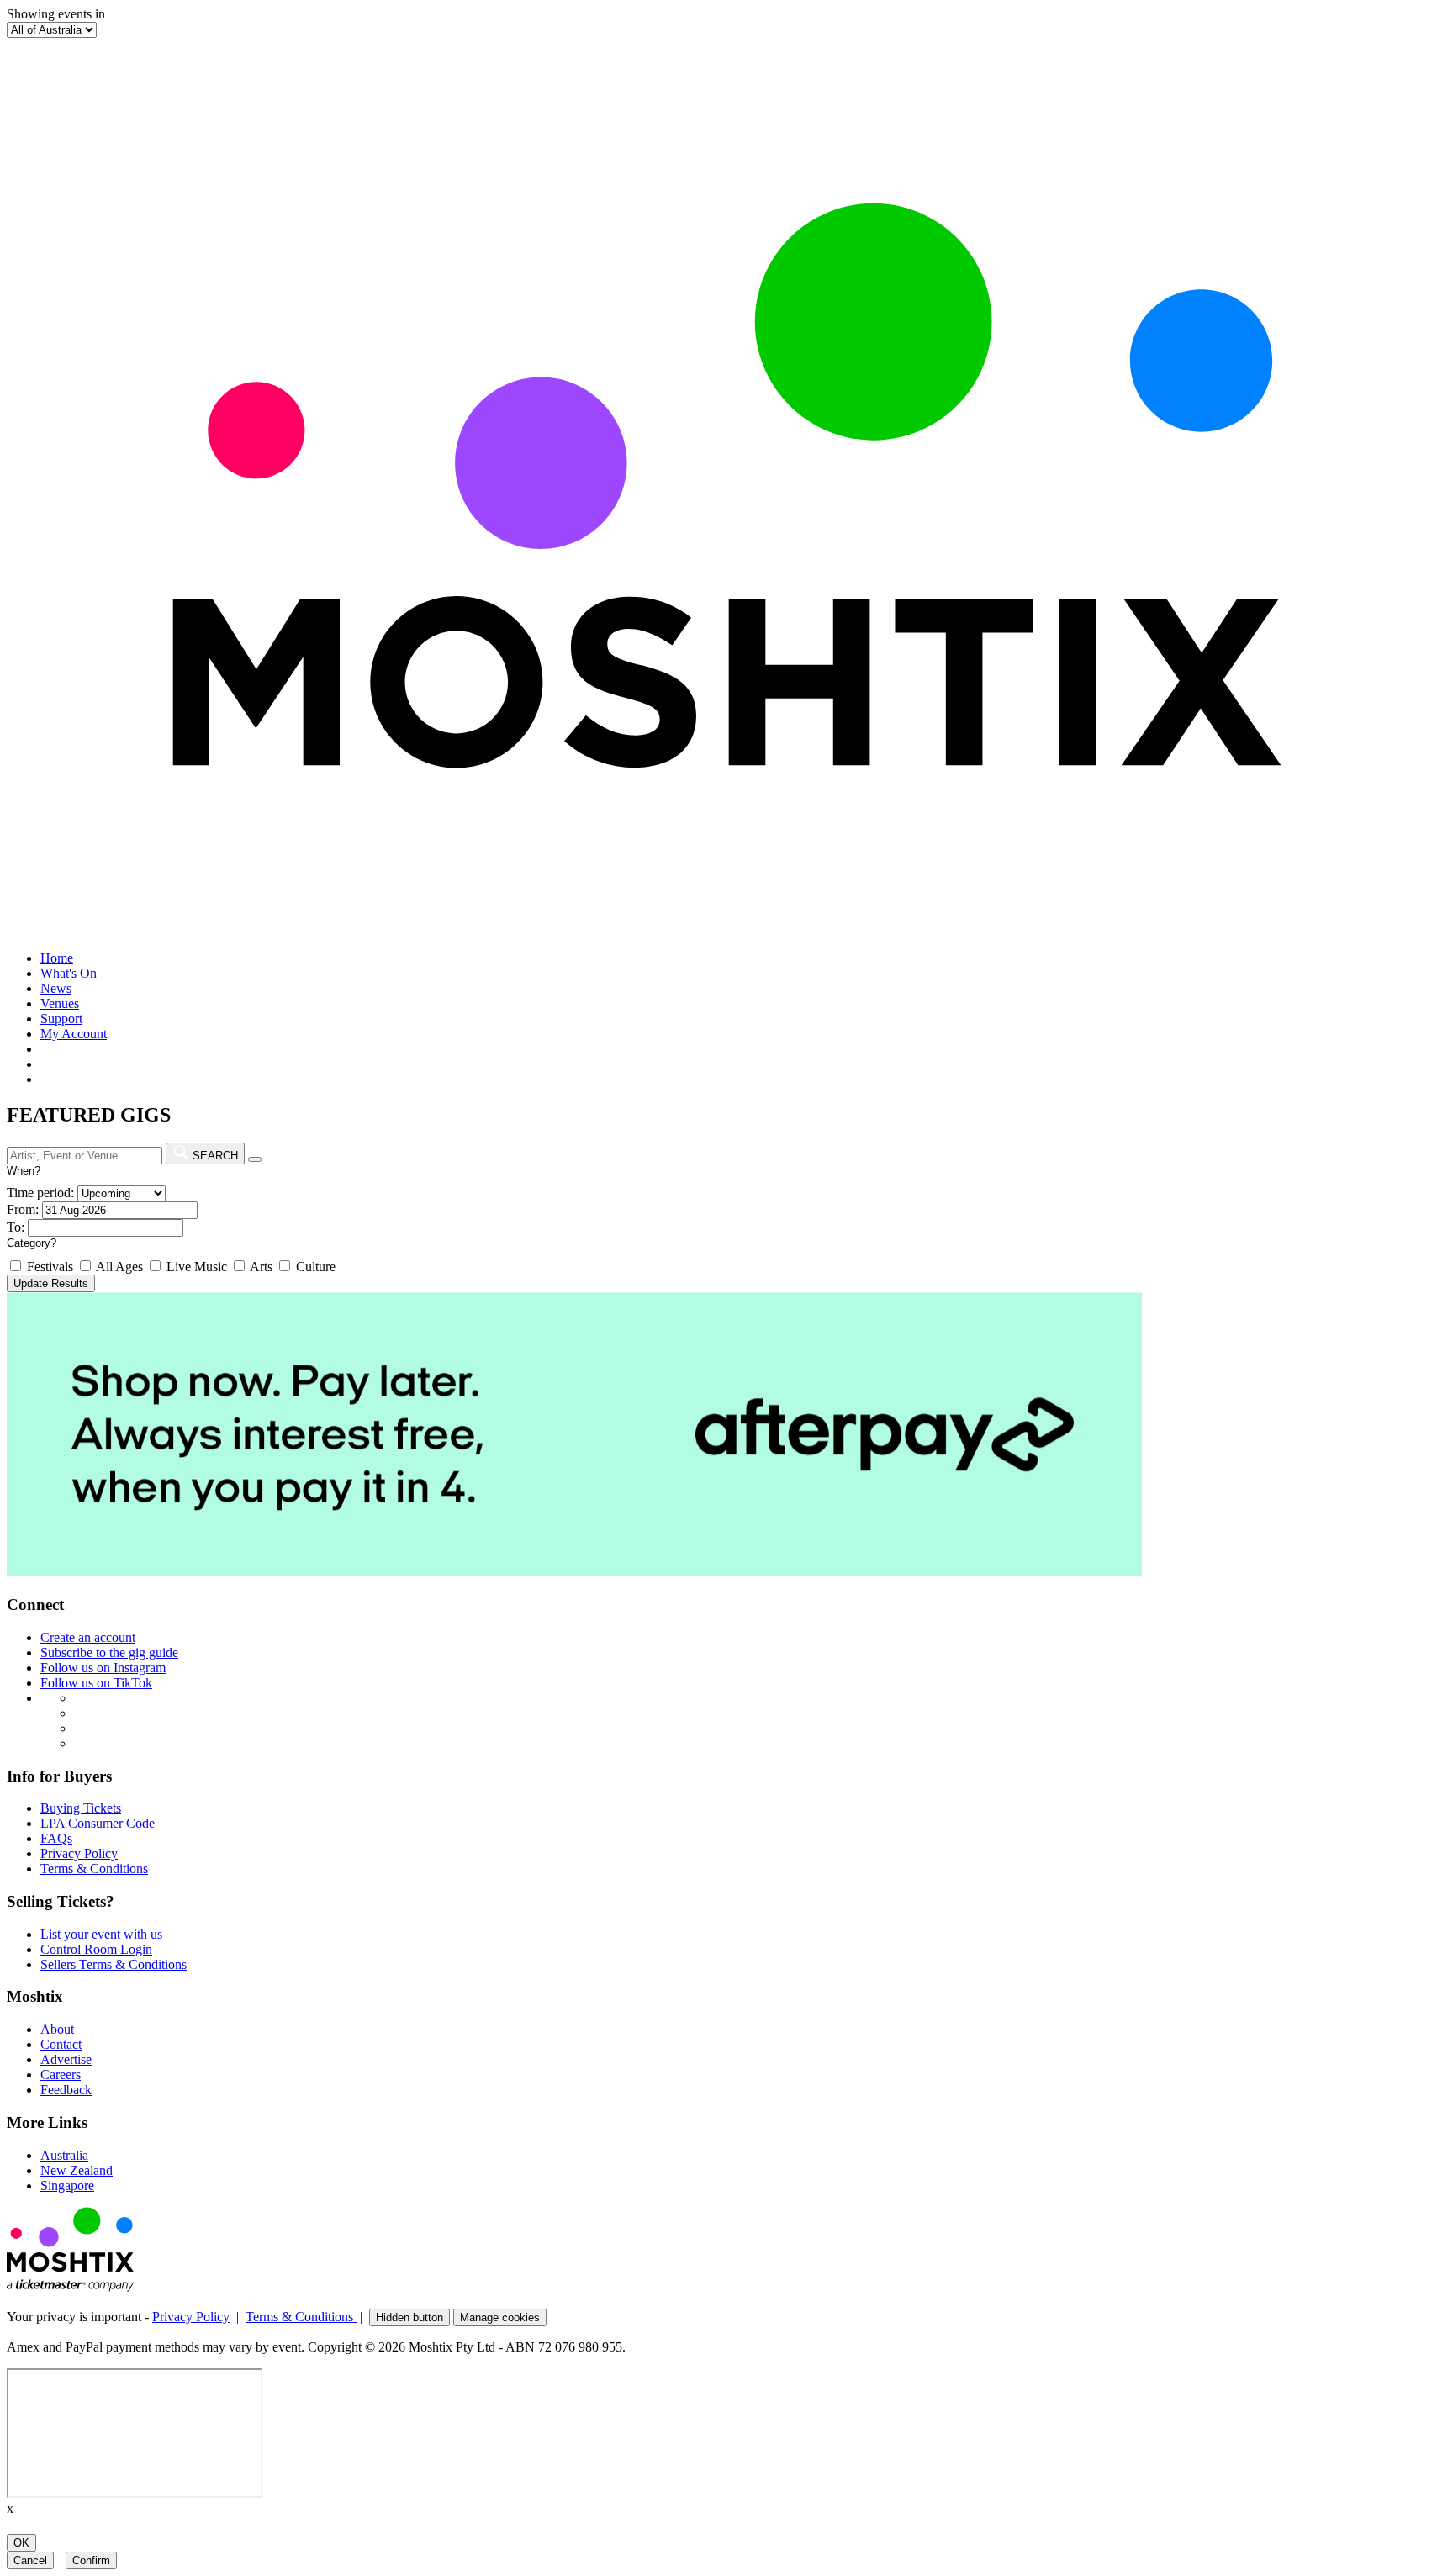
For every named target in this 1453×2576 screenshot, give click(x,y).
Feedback (66, 2090)
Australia (64, 2155)
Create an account (88, 1637)
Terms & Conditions (94, 1869)
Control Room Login (96, 1949)
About (57, 2029)
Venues (60, 1003)
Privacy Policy (79, 1853)
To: (16, 1227)
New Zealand (77, 2170)
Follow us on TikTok (96, 1683)
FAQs (56, 1838)
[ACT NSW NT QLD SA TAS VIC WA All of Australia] (52, 29)
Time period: (40, 1193)
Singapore (67, 2185)
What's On (69, 973)
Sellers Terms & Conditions (114, 1964)
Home (57, 958)
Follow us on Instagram (103, 1668)
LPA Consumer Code (98, 1823)
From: (23, 1209)
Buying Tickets (81, 1808)
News (56, 988)
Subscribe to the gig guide (109, 1652)
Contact (61, 2044)
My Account (74, 1034)
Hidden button (409, 2317)
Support (61, 1019)
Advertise (66, 2059)
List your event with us (101, 1934)
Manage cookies (500, 2317)
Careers (61, 2075)
